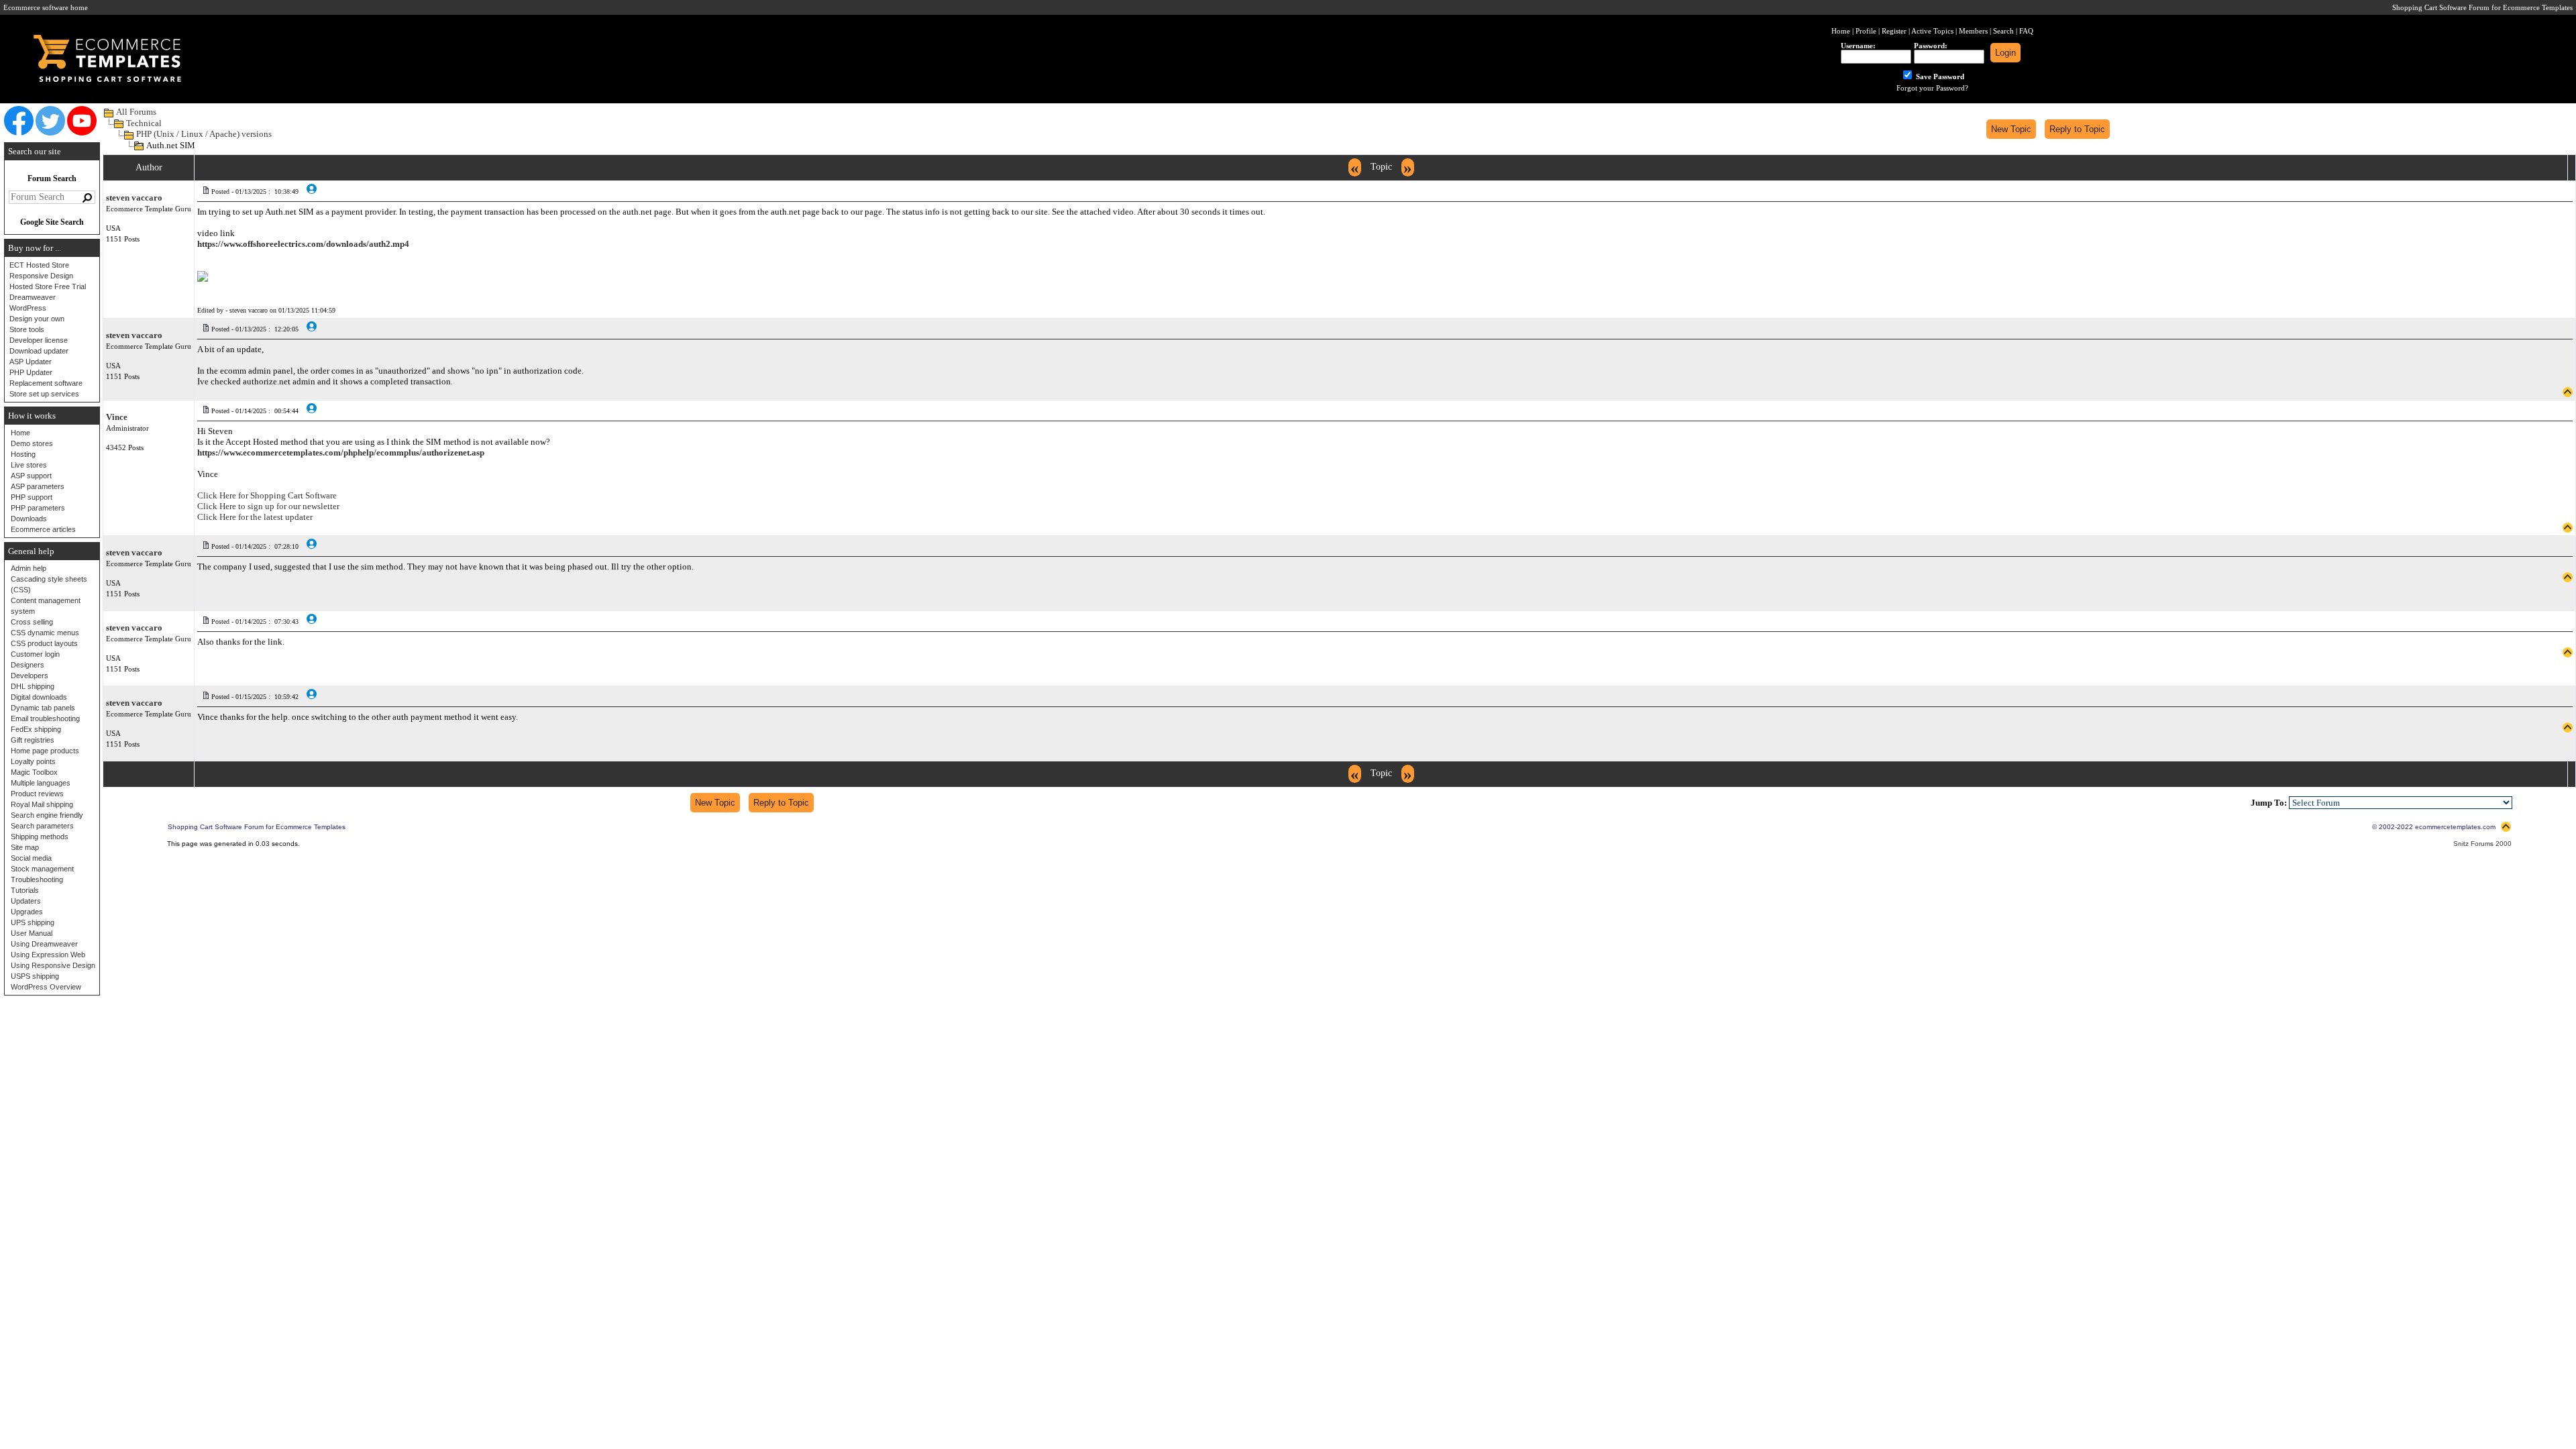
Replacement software (46, 383)
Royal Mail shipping (42, 804)
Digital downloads (39, 697)
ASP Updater (31, 362)
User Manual (32, 933)
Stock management (42, 869)
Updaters (26, 901)
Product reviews (37, 794)
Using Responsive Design (53, 965)
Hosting (23, 454)
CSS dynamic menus (45, 633)
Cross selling (32, 622)
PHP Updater (31, 372)
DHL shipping (33, 686)
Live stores (29, 465)
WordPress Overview (46, 987)
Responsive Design (41, 276)
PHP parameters (38, 508)
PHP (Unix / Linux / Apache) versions (204, 134)
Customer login (35, 654)
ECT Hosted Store (39, 265)
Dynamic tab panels (43, 708)
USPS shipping (35, 976)
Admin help (29, 568)
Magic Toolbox (34, 772)
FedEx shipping (36, 729)
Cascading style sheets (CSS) (49, 584)
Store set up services (44, 394)
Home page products (45, 751)
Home (20, 433)
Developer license (39, 340)
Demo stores (32, 443)
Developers (30, 676)
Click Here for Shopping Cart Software (267, 495)
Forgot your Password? (1932, 88)
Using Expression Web (48, 955)
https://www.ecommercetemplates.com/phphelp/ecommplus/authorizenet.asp (341, 452)
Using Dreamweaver (44, 944)
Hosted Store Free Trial (48, 286)
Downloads (29, 519)
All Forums (136, 112)
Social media (31, 858)
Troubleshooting (37, 879)
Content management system (46, 606)
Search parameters (42, 826)
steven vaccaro (134, 198)
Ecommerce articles (43, 529)
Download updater (39, 351)
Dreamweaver (33, 297)
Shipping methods (40, 837)
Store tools (27, 329)
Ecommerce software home (46, 7)
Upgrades (27, 912)
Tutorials (25, 890)
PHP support (32, 497)
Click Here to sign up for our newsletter (268, 506)
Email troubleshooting (45, 718)
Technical (144, 123)
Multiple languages (41, 783)
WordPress (28, 308)
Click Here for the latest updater (255, 517)
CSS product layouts (44, 643)
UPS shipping (33, 922)
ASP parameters (38, 486)
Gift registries (33, 740)
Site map (25, 847)
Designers (28, 665)
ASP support (31, 476)
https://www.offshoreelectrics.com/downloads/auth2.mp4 (303, 244)
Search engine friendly (47, 815)
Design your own (37, 319)
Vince (117, 417)
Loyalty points (33, 761)
